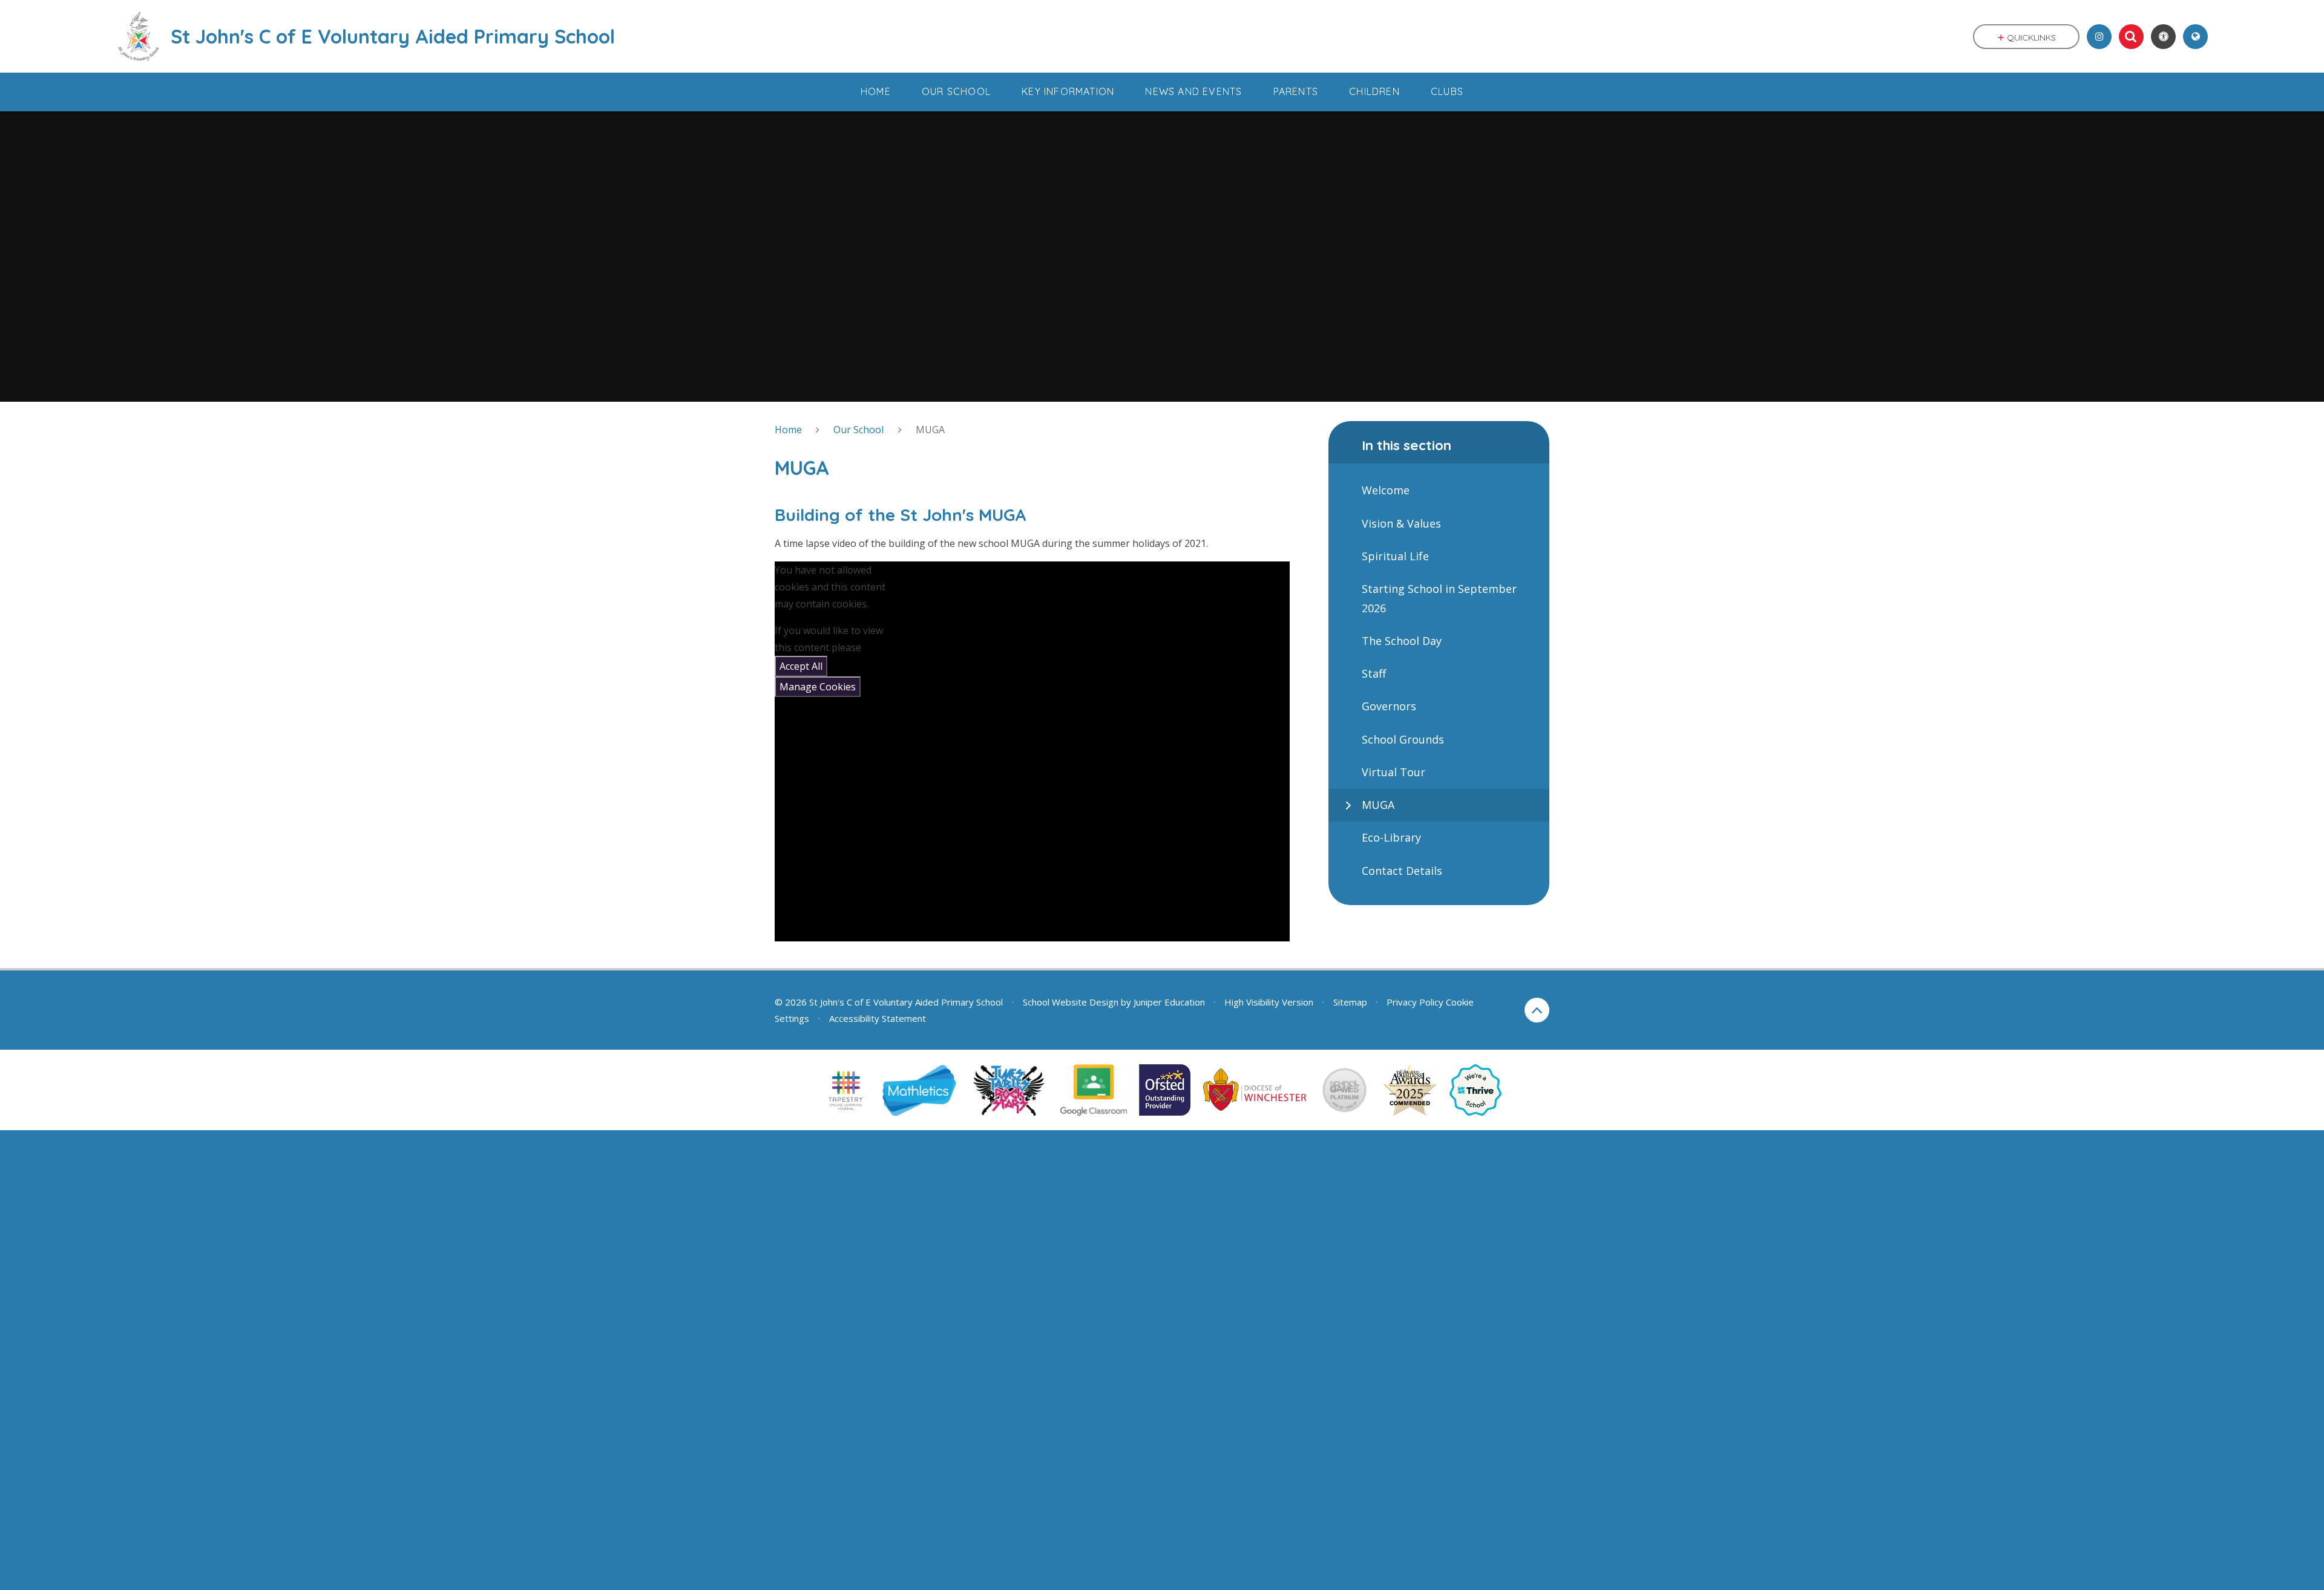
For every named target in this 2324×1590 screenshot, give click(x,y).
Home (788, 430)
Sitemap (1350, 1002)
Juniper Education (1169, 1002)
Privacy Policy (1415, 1002)
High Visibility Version (1269, 1002)
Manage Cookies (818, 687)
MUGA (930, 430)
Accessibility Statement (878, 1018)
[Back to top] (1537, 1010)
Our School (858, 430)
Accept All (801, 666)
